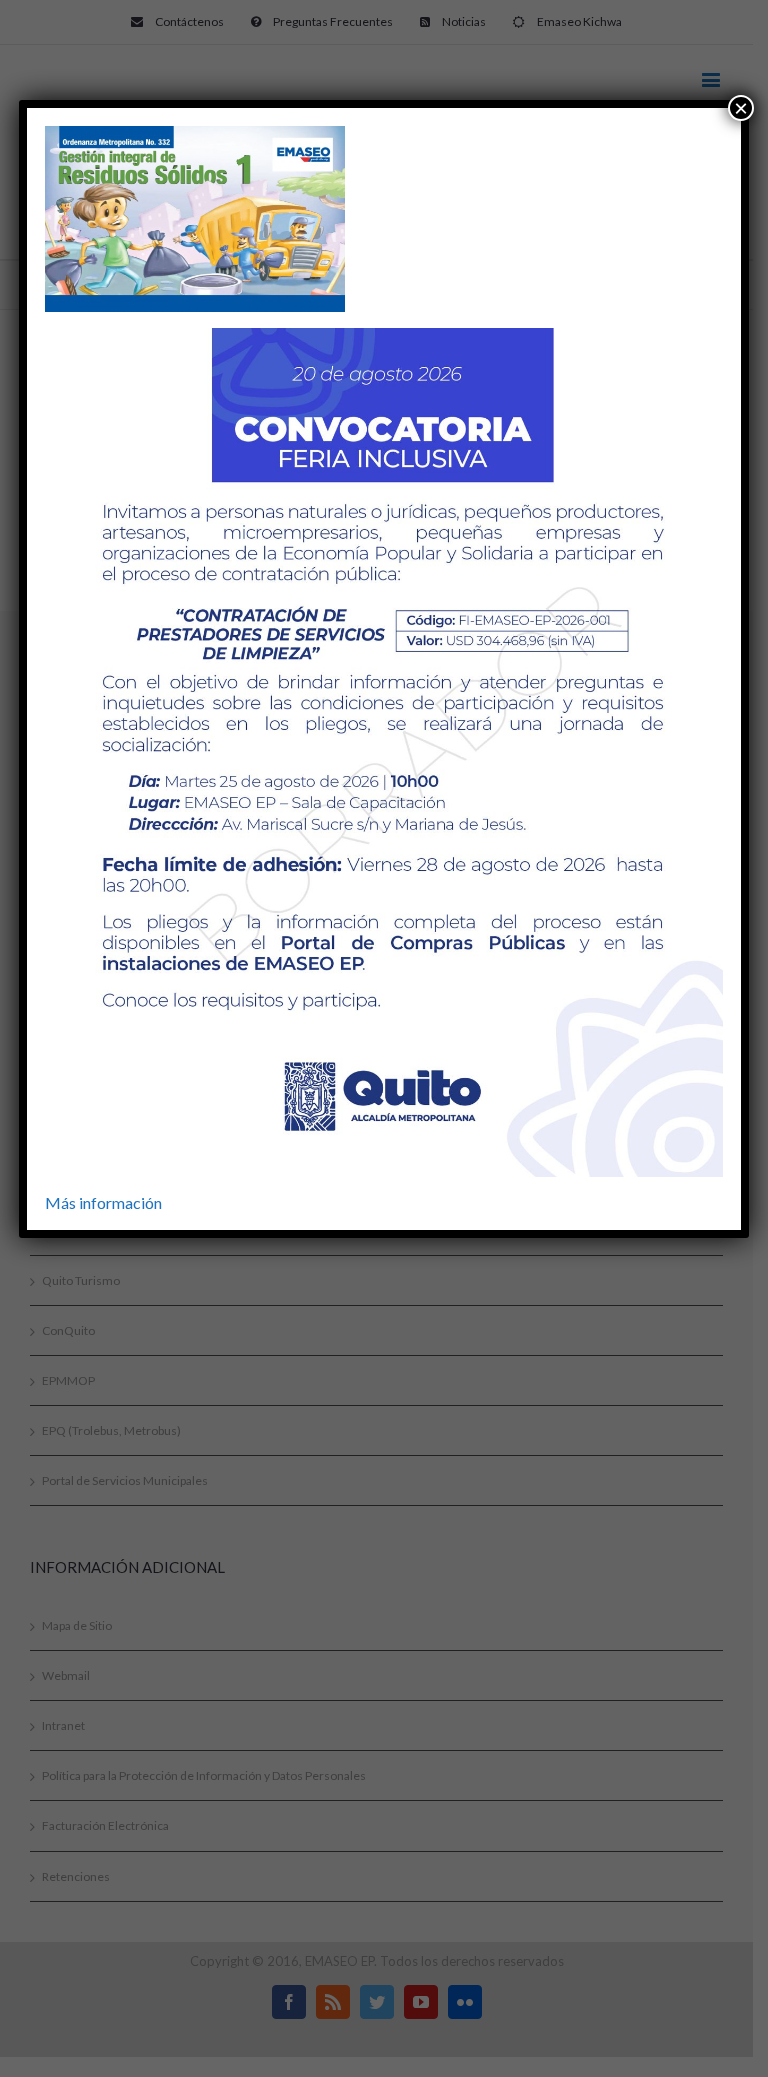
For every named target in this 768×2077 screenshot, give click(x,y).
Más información (103, 1202)
